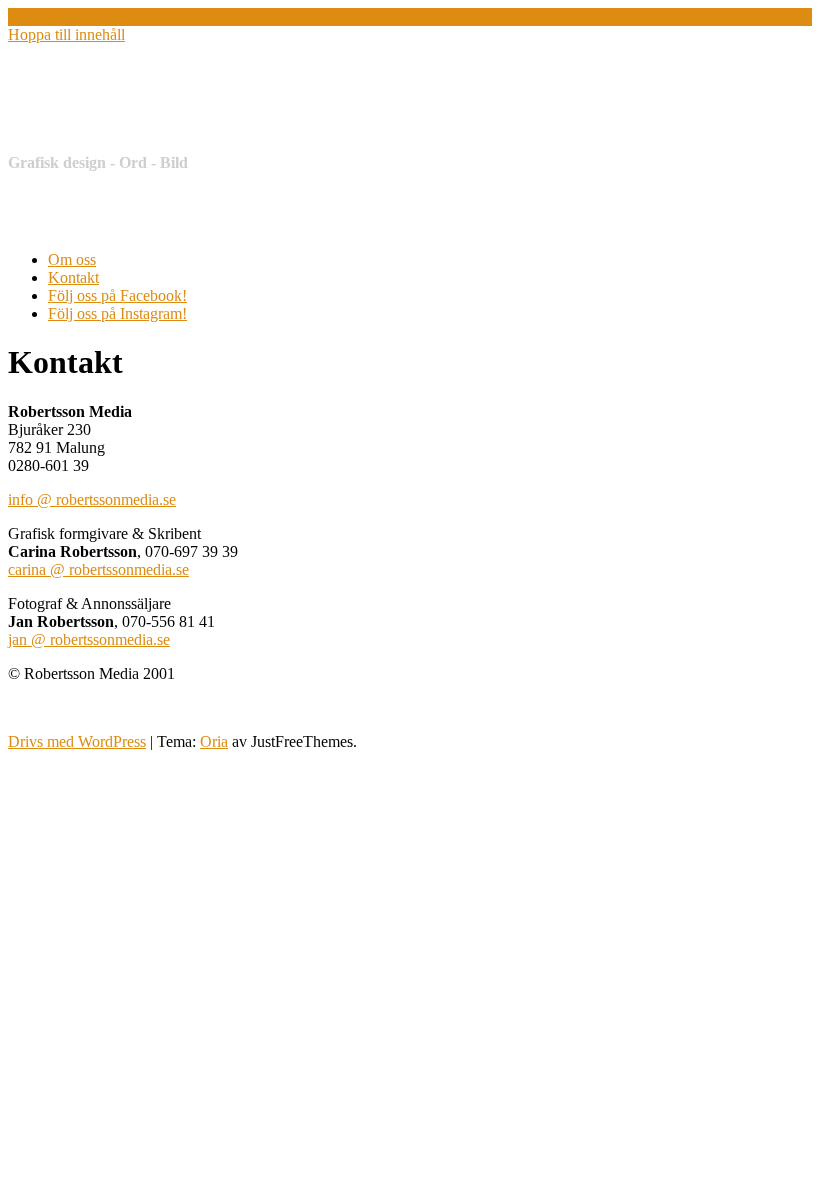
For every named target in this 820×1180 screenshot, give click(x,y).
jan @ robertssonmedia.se (89, 639)
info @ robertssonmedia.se (92, 499)
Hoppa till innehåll (66, 34)
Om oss (72, 259)
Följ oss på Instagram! (117, 313)
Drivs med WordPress (77, 741)
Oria (214, 741)
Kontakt (73, 277)
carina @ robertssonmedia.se (98, 569)
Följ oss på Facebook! (117, 295)
